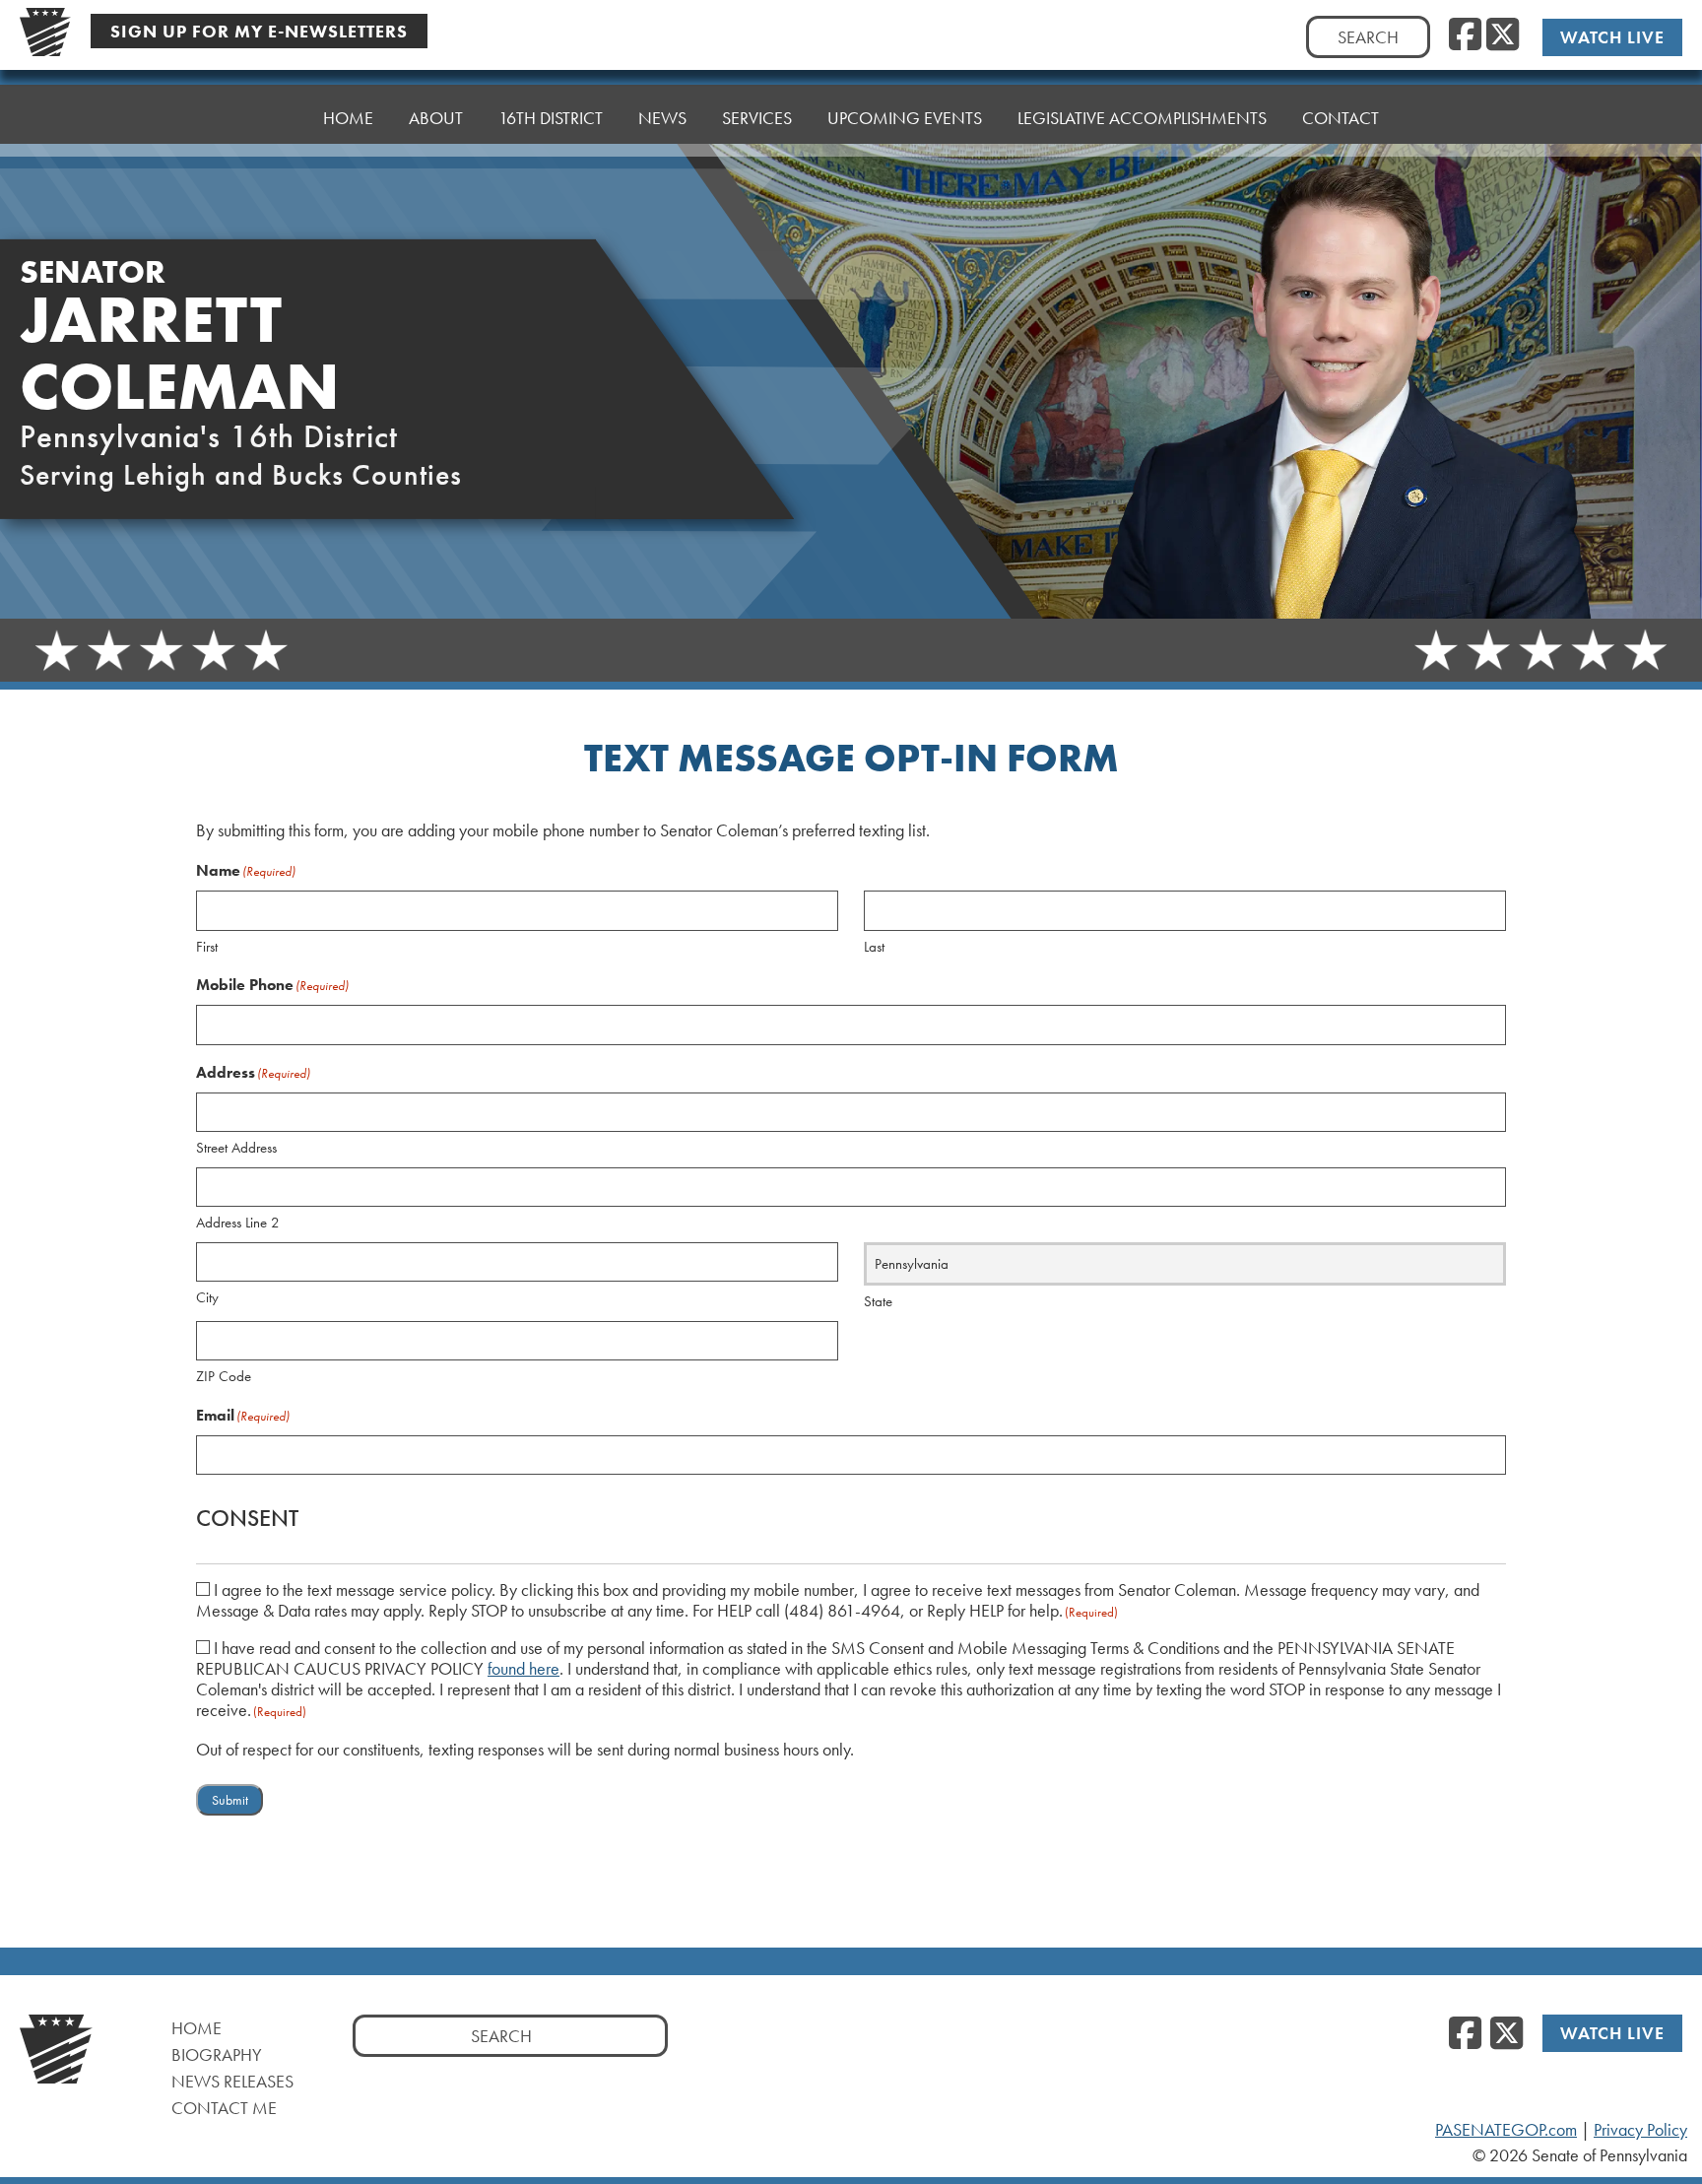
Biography (217, 2054)
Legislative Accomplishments (1142, 118)
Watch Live (1612, 37)
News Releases (232, 2081)
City (207, 1297)
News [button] (662, 118)
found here (524, 1669)
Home (348, 118)
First (207, 947)
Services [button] (757, 118)
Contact (1341, 118)
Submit (230, 1800)
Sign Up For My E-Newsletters (259, 31)
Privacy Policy (1640, 2130)
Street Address (236, 1148)
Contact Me (224, 2108)
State (878, 1301)
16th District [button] (551, 118)
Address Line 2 (238, 1223)
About (436, 118)
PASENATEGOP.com (1506, 2130)
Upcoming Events (905, 118)
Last (874, 947)
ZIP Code (224, 1376)
